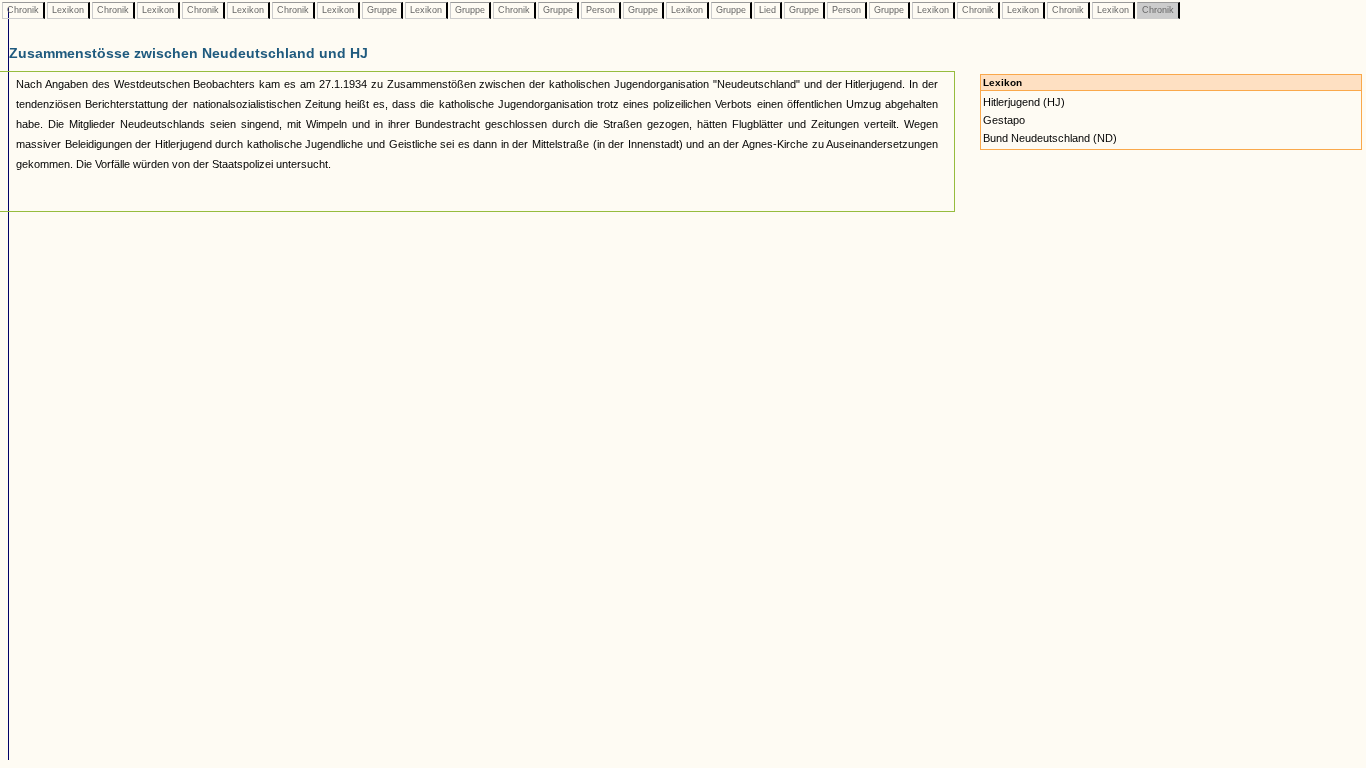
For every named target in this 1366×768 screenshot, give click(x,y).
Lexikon (68, 10)
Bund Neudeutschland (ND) (1050, 138)
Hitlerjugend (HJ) (1024, 102)
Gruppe (382, 10)
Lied (767, 10)
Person (600, 10)
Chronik (23, 10)
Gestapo (1004, 120)
